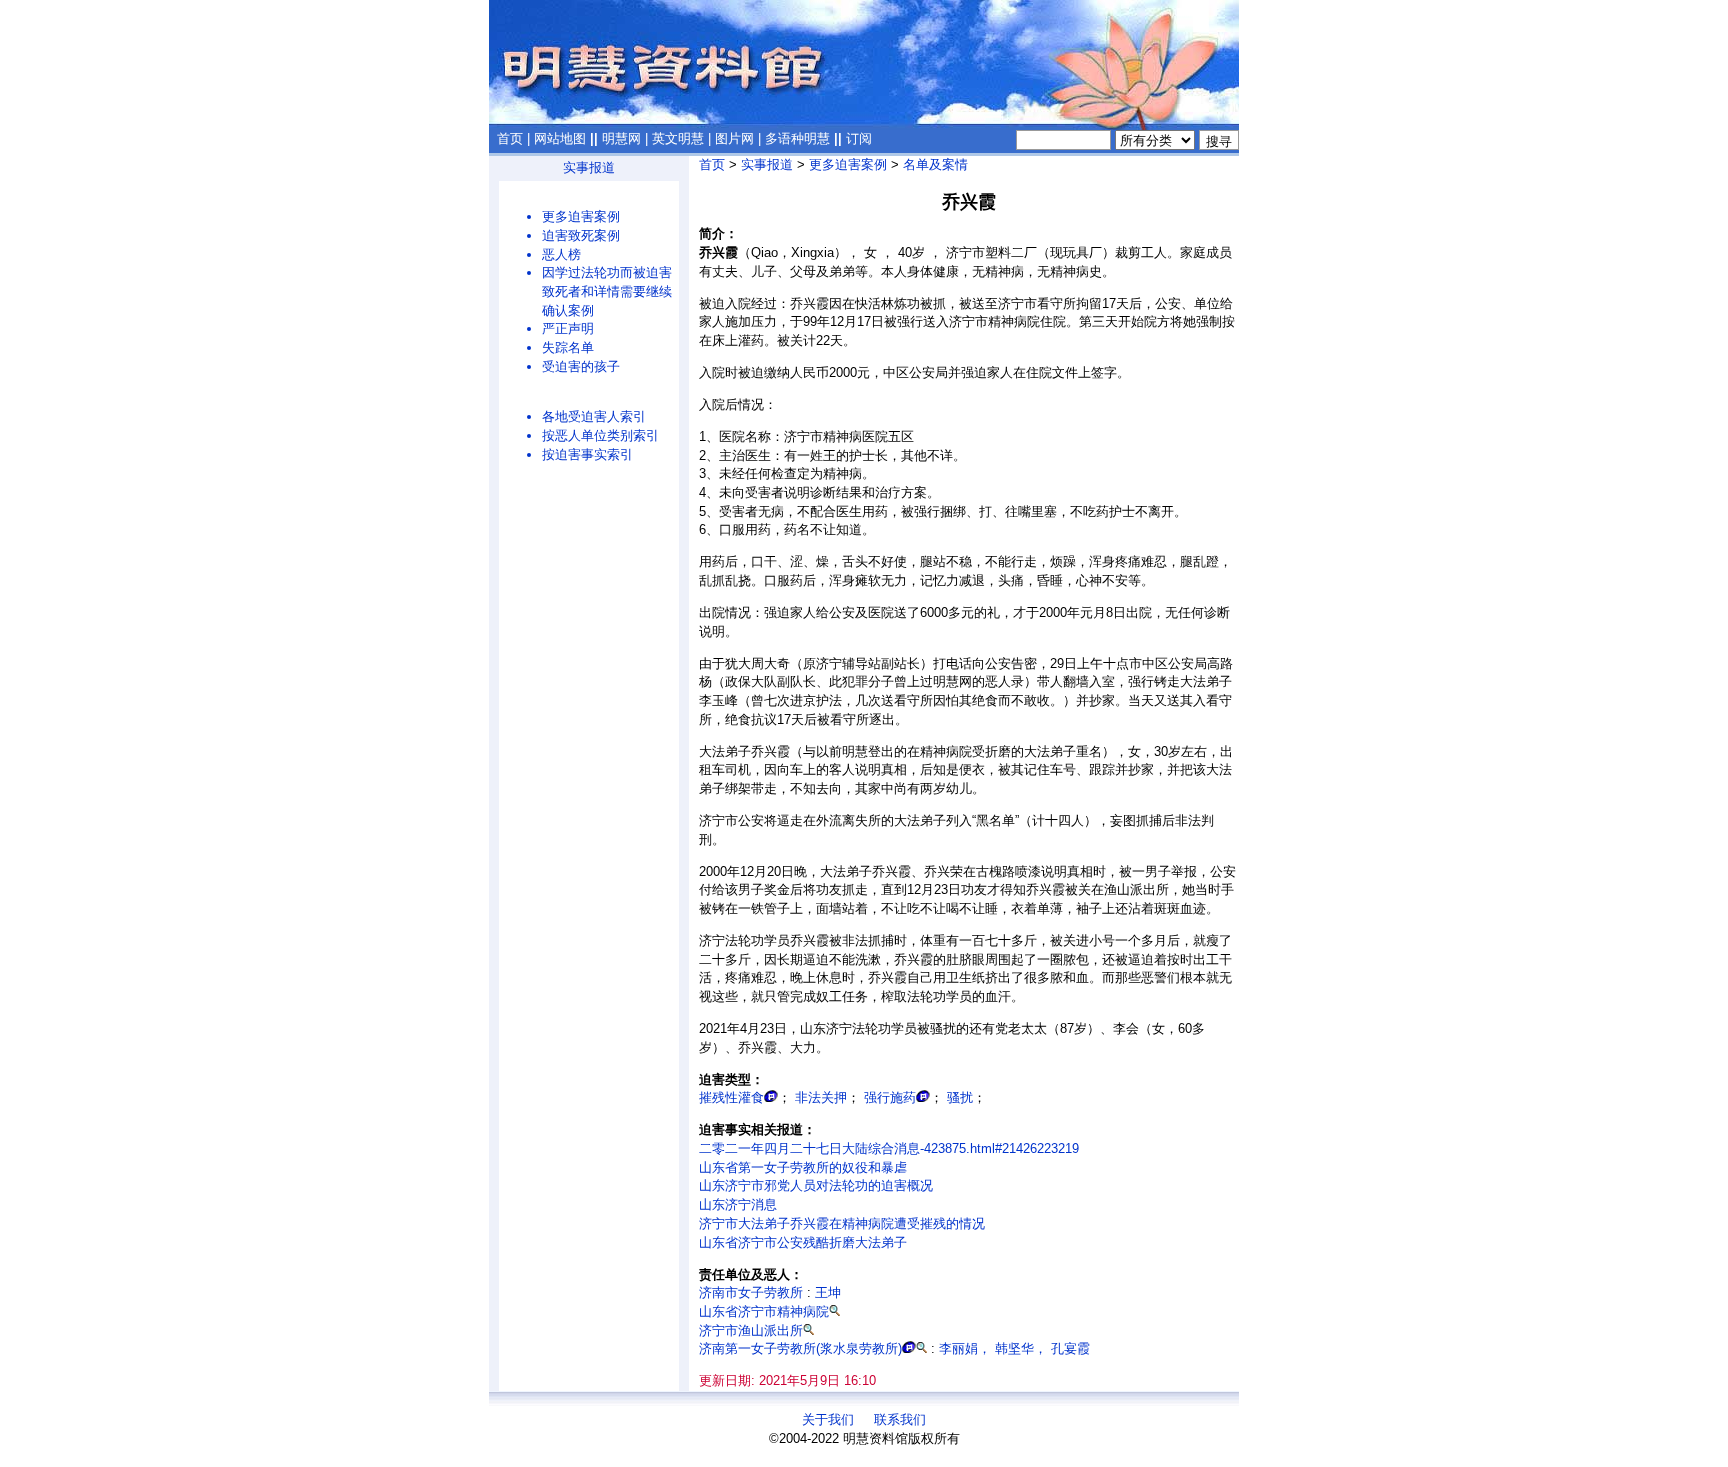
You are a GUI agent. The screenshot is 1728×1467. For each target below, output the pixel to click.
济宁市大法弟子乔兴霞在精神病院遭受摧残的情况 (842, 1223)
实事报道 (589, 167)
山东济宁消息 (738, 1204)
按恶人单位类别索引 (600, 435)
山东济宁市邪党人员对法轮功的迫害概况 (816, 1185)
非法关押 (821, 1097)
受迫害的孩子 (581, 366)
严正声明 (568, 328)
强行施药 (890, 1097)
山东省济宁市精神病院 (764, 1311)
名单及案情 (935, 164)
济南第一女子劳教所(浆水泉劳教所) (800, 1348)
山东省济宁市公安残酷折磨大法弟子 (803, 1242)
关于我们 (828, 1419)
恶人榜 (561, 254)
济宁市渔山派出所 (751, 1330)
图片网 (734, 138)
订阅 (859, 138)
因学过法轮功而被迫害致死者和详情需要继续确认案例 (607, 291)
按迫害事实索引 (587, 454)
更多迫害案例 (581, 216)
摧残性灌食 (731, 1097)
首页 (510, 138)
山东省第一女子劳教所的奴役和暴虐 (803, 1167)
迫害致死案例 (581, 235)
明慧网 (621, 138)
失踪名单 (568, 347)
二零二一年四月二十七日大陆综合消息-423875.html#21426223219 (889, 1148)
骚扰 (960, 1097)
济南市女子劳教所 (751, 1292)
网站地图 (560, 138)
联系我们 (900, 1419)
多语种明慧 (797, 138)
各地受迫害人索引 (594, 416)
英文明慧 (678, 138)
